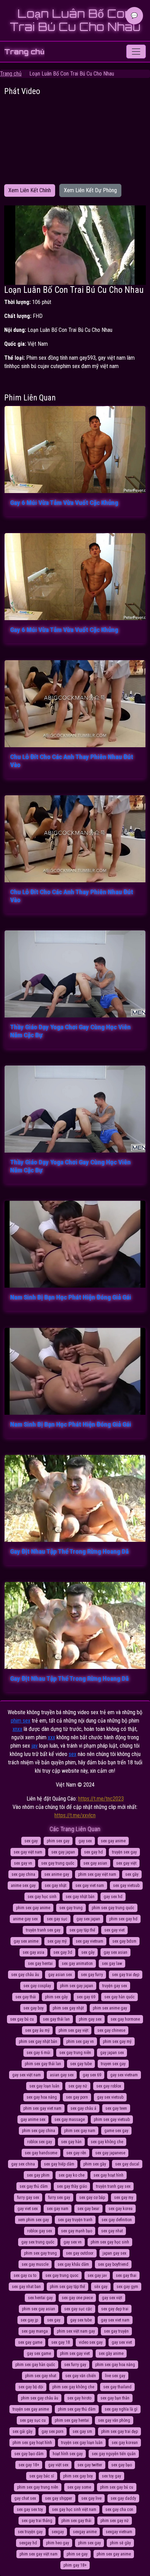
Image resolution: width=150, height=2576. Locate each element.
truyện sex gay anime (31, 2409)
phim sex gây (56, 1997)
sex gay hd (93, 1852)
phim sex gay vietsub (112, 2120)
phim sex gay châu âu (40, 2398)
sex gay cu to (25, 2276)
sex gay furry (92, 1975)
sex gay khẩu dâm (73, 2264)
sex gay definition (117, 2220)
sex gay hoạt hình (108, 2175)
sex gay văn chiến (81, 2376)
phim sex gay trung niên (38, 2487)
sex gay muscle (35, 2264)
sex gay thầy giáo (72, 2186)
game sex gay (116, 2131)
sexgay (58, 2532)
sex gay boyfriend (113, 2264)
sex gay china (23, 1874)
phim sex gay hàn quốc (35, 2365)
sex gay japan (63, 1852)
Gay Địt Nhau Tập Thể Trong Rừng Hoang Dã (69, 1551)
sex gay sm (82, 2431)
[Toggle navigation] (136, 52)
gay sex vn (73, 2242)
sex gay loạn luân (44, 2086)
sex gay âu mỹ (37, 2030)
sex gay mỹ (57, 1941)
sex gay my (124, 2198)
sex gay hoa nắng (42, 2097)
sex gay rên (76, 2153)
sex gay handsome (41, 2153)
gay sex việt (112, 2298)
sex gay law (112, 1964)
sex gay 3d (63, 1952)
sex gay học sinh (42, 1897)
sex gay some (79, 2487)
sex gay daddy (123, 2498)
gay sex (85, 1841)
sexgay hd (28, 2543)
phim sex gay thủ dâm (77, 2409)
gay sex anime (26, 1941)
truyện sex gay (124, 1852)
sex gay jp (29, 2320)
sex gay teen (116, 2108)
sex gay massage (70, 2120)
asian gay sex (62, 2075)
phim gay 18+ (75, 2565)
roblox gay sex (40, 2231)
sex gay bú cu (22, 2019)
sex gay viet (114, 1930)
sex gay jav (97, 2276)
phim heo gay (58, 2543)
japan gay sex (114, 2253)
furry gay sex (28, 2198)
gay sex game (39, 2353)
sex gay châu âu (25, 1975)
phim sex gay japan (77, 1986)
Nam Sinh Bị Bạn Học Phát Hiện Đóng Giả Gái (71, 1297)
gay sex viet (122, 2342)
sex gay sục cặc (78, 2309)
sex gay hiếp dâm (59, 2164)
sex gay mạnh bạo (77, 2231)
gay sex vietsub (110, 2097)
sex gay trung (71, 1908)
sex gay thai (126, 2276)
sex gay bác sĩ (42, 2476)
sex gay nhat (112, 2231)
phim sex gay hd (123, 1919)
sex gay (31, 1841)
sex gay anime (113, 1841)
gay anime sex (33, 2120)
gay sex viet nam (115, 2320)
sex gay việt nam (28, 1852)
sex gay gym (127, 2287)
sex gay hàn (71, 2142)
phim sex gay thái (76, 2521)
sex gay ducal (127, 2164)
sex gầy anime (111, 2353)
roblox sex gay (40, 2142)
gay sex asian (115, 1952)
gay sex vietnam (124, 2075)
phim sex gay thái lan (43, 2064)
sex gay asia (33, 1952)
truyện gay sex (115, 1986)
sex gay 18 (61, 2342)
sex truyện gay (30, 2532)
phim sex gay (58, 1841)
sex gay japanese (110, 2153)
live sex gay (115, 2376)
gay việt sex (58, 2465)
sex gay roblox (109, 2086)
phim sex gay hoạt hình (32, 2443)
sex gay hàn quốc (119, 1997)
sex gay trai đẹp (126, 1975)
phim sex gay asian (39, 2309)
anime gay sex (25, 1919)
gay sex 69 (92, 2075)
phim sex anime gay (110, 2008)
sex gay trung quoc (62, 2276)
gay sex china (23, 2164)
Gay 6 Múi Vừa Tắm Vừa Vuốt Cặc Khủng (64, 503)
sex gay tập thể (82, 1930)
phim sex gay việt (73, 2030)
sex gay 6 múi (38, 2053)
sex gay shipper (59, 2498)
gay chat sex (25, 2498)
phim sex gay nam (80, 2131)
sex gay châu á (83, 2108)
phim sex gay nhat (41, 2376)
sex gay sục (57, 1919)
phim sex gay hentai (72, 2420)
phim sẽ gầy (120, 2543)
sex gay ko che (72, 2175)
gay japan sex (112, 2053)
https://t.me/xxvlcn (75, 1815)
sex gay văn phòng (114, 2420)
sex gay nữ (78, 2086)
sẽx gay (101, 2287)
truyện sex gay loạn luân (82, 2443)
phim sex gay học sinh (110, 2242)
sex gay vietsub (126, 1886)
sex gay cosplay (37, 1986)
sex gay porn (77, 2097)
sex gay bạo (122, 2465)
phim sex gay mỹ (117, 2042)
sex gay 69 (86, 1997)
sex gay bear (88, 2209)
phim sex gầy (95, 2164)
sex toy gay (111, 2476)
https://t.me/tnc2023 (101, 1799)
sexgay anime (85, 2532)
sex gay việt (126, 1863)
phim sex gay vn (80, 2042)
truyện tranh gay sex (113, 2186)
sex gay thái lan (56, 2019)
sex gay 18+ (29, 2465)
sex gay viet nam (90, 1886)
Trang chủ (24, 52)
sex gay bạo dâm (29, 2454)
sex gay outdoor (80, 2253)
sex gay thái (26, 1997)
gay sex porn (52, 2431)
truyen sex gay (113, 2064)
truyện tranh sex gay (43, 1930)
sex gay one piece (77, 2298)
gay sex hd (113, 1897)
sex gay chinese (111, 2030)
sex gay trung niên (75, 2053)
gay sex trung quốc (38, 2242)
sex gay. (54, 2320)
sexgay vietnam (119, 2532)
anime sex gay (23, 1886)
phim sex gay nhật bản (38, 2042)
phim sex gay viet (75, 2353)
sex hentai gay (40, 2298)
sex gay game (30, 2342)
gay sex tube (81, 2320)
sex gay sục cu (33, 2420)
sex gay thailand (117, 2387)
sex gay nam (58, 2209)
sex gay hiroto (79, 2398)
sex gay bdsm (124, 1941)
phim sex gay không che (73, 2387)
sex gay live (91, 2498)
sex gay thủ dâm (34, 2186)
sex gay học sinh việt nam (74, 2509)
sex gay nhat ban (26, 2287)
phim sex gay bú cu (117, 2487)
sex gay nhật (55, 1886)
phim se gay (77, 2554)
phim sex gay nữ (115, 2521)
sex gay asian (95, 1863)
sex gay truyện (116, 2331)
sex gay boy (33, 2008)
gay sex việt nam (27, 2075)
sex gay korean (125, 2443)
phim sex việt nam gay (76, 2331)
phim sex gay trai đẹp (119, 2431)
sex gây (88, 1952)
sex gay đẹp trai (115, 2309)
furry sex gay (59, 2198)
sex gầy (132, 1874)
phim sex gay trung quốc (113, 1908)
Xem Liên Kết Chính (30, 190)
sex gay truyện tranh (75, 2220)
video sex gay (91, 2342)
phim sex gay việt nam (97, 1874)
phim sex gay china (39, 2131)
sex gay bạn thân (115, 2398)
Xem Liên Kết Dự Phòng (90, 190)
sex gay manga (35, 2331)
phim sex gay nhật (68, 2008)
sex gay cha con (119, 2509)
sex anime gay (57, 1874)
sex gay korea (121, 2209)
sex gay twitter (90, 2465)
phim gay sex (90, 2019)
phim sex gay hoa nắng (115, 2365)
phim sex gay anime (33, 1908)
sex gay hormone (125, 2019)
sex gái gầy (22, 2431)
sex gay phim (38, 2175)
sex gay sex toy (30, 2509)
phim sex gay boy (78, 2476)
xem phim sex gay (33, 2220)
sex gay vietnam (89, 1941)
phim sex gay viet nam (42, 2108)
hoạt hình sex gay (68, 2454)
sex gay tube (81, 2064)
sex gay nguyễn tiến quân (114, 2454)
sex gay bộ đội (31, 2387)
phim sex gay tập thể (67, 2287)
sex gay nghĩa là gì (121, 2409)
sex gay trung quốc (58, 1863)
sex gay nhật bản (80, 1897)
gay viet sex (28, 2209)
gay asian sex (60, 1975)
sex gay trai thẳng (37, 2521)
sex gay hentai (40, 1964)
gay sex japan (88, 1919)
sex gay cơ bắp (92, 2198)
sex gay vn (23, 1863)
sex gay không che (107, 2142)
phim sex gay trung (40, 2253)
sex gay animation (77, 1964)
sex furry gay (75, 2365)
